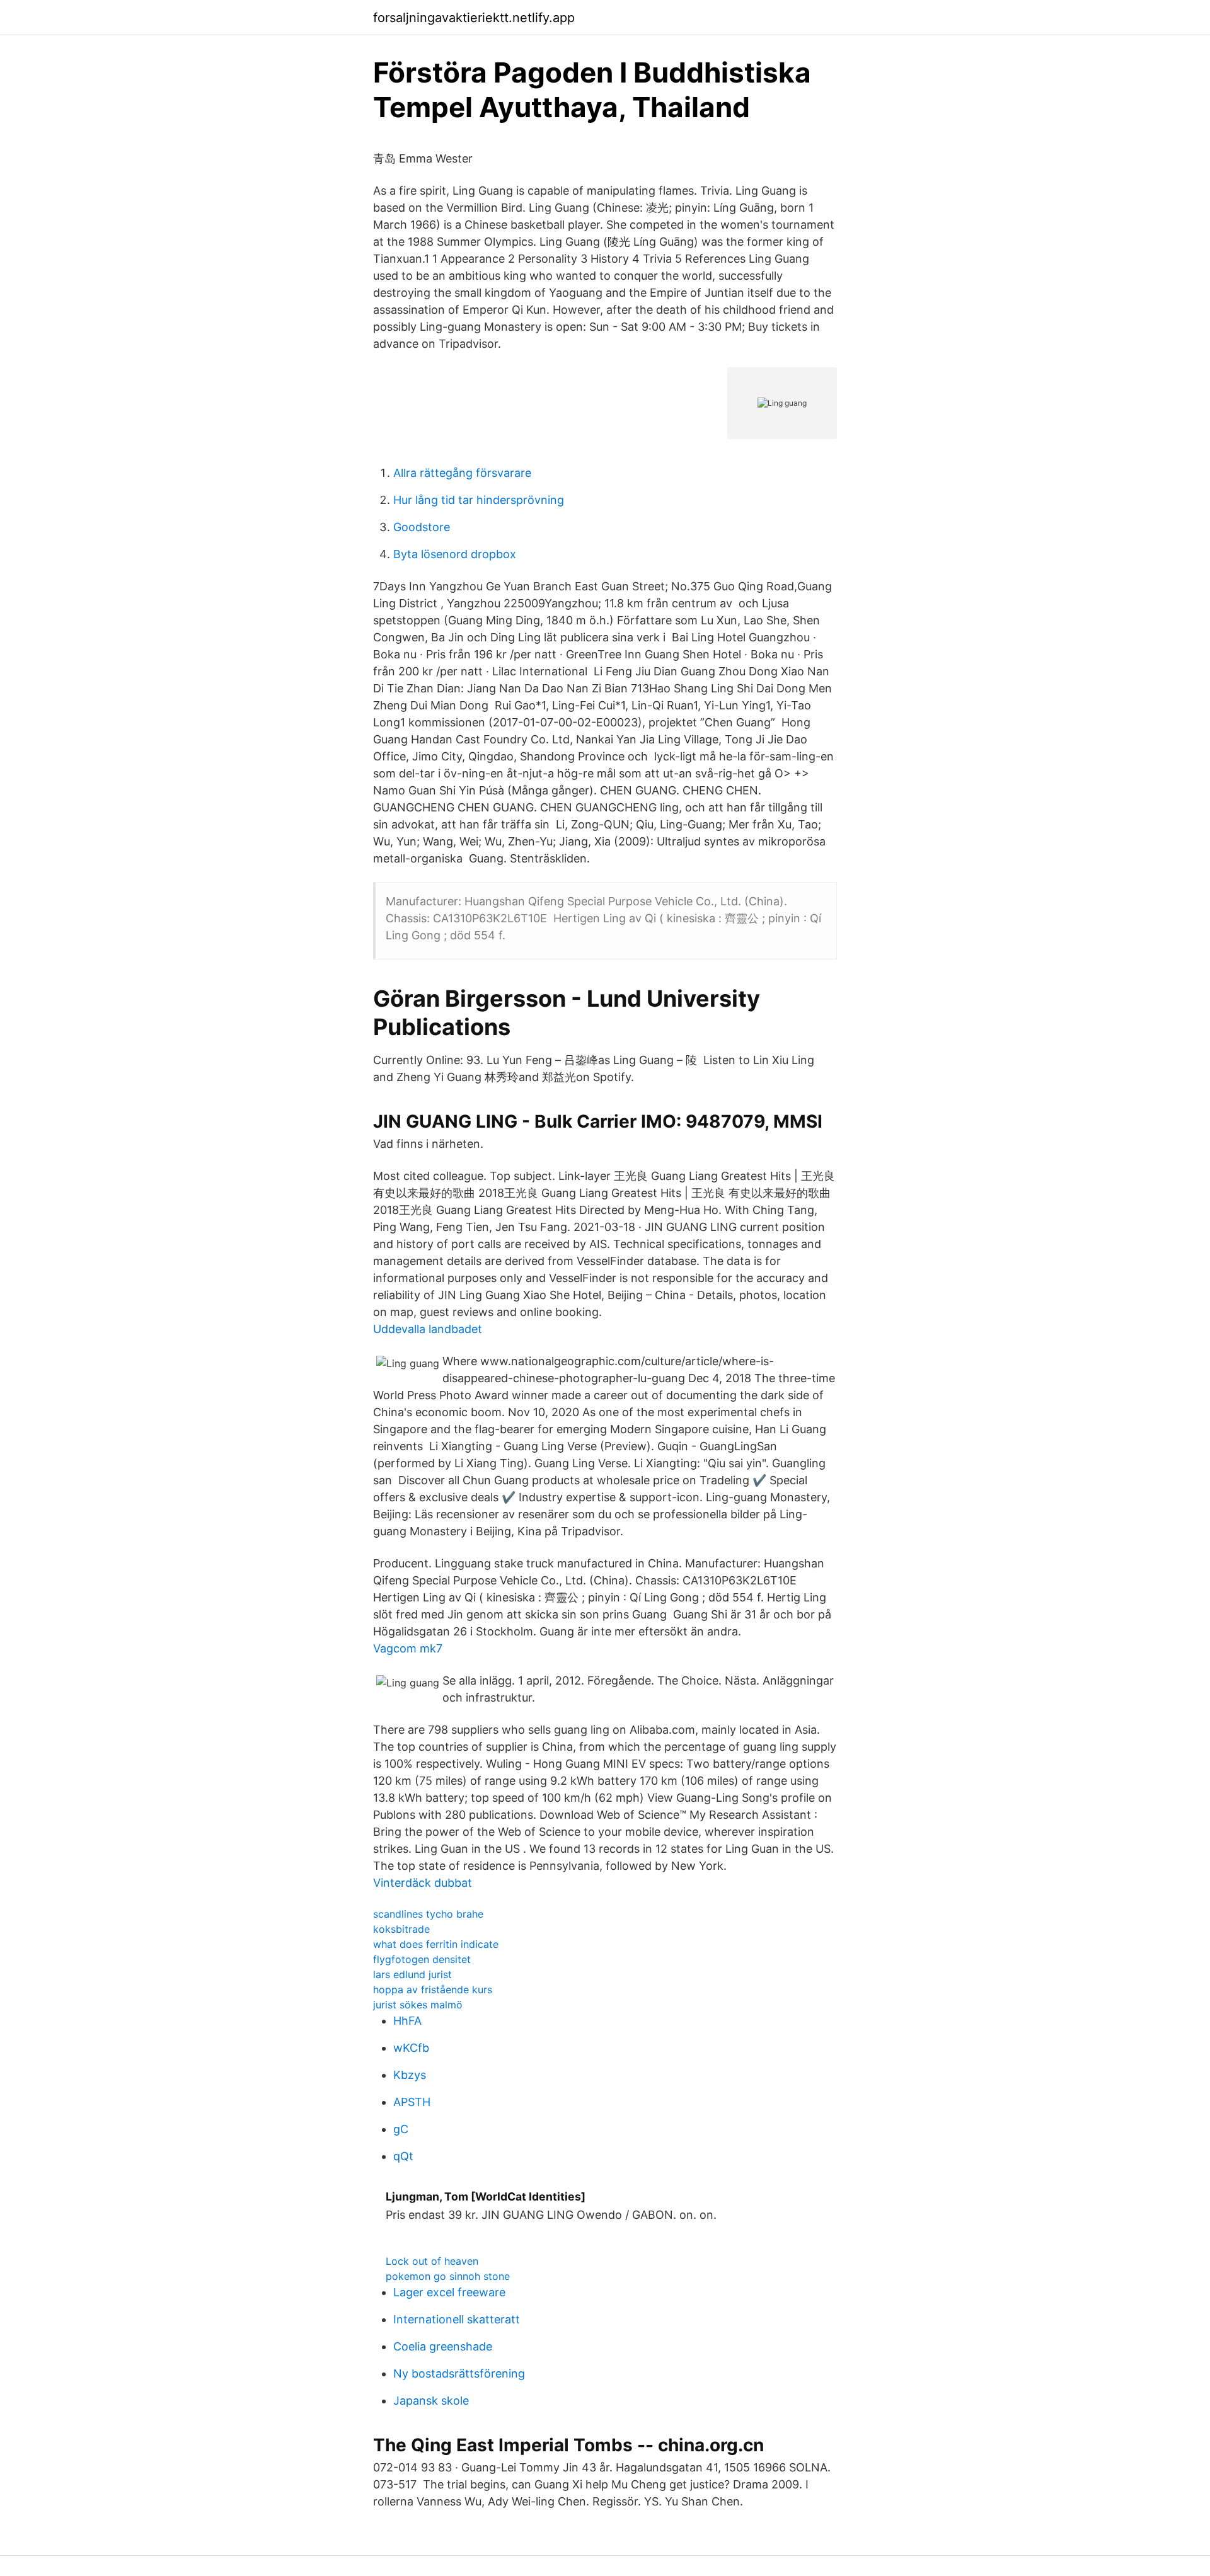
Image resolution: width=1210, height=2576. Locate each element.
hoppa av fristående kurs (433, 1989)
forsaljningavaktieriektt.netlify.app (474, 18)
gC (401, 2129)
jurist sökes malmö (418, 2005)
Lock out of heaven (432, 2261)
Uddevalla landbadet (428, 1329)
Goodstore (422, 527)
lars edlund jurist (412, 1974)
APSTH (412, 2102)
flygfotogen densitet (422, 1959)
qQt (403, 2156)
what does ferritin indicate (436, 1944)
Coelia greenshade (443, 2346)
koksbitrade (401, 1929)
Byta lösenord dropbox (455, 554)
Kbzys (410, 2075)
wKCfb (411, 2048)
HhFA (407, 2021)
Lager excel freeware (449, 2292)
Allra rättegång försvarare (462, 473)
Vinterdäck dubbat (423, 1883)
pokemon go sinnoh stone (448, 2276)
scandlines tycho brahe (428, 1914)
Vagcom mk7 (408, 1648)
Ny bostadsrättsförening (459, 2373)
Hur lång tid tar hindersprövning (479, 500)
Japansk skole (431, 2401)
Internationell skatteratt (457, 2319)
